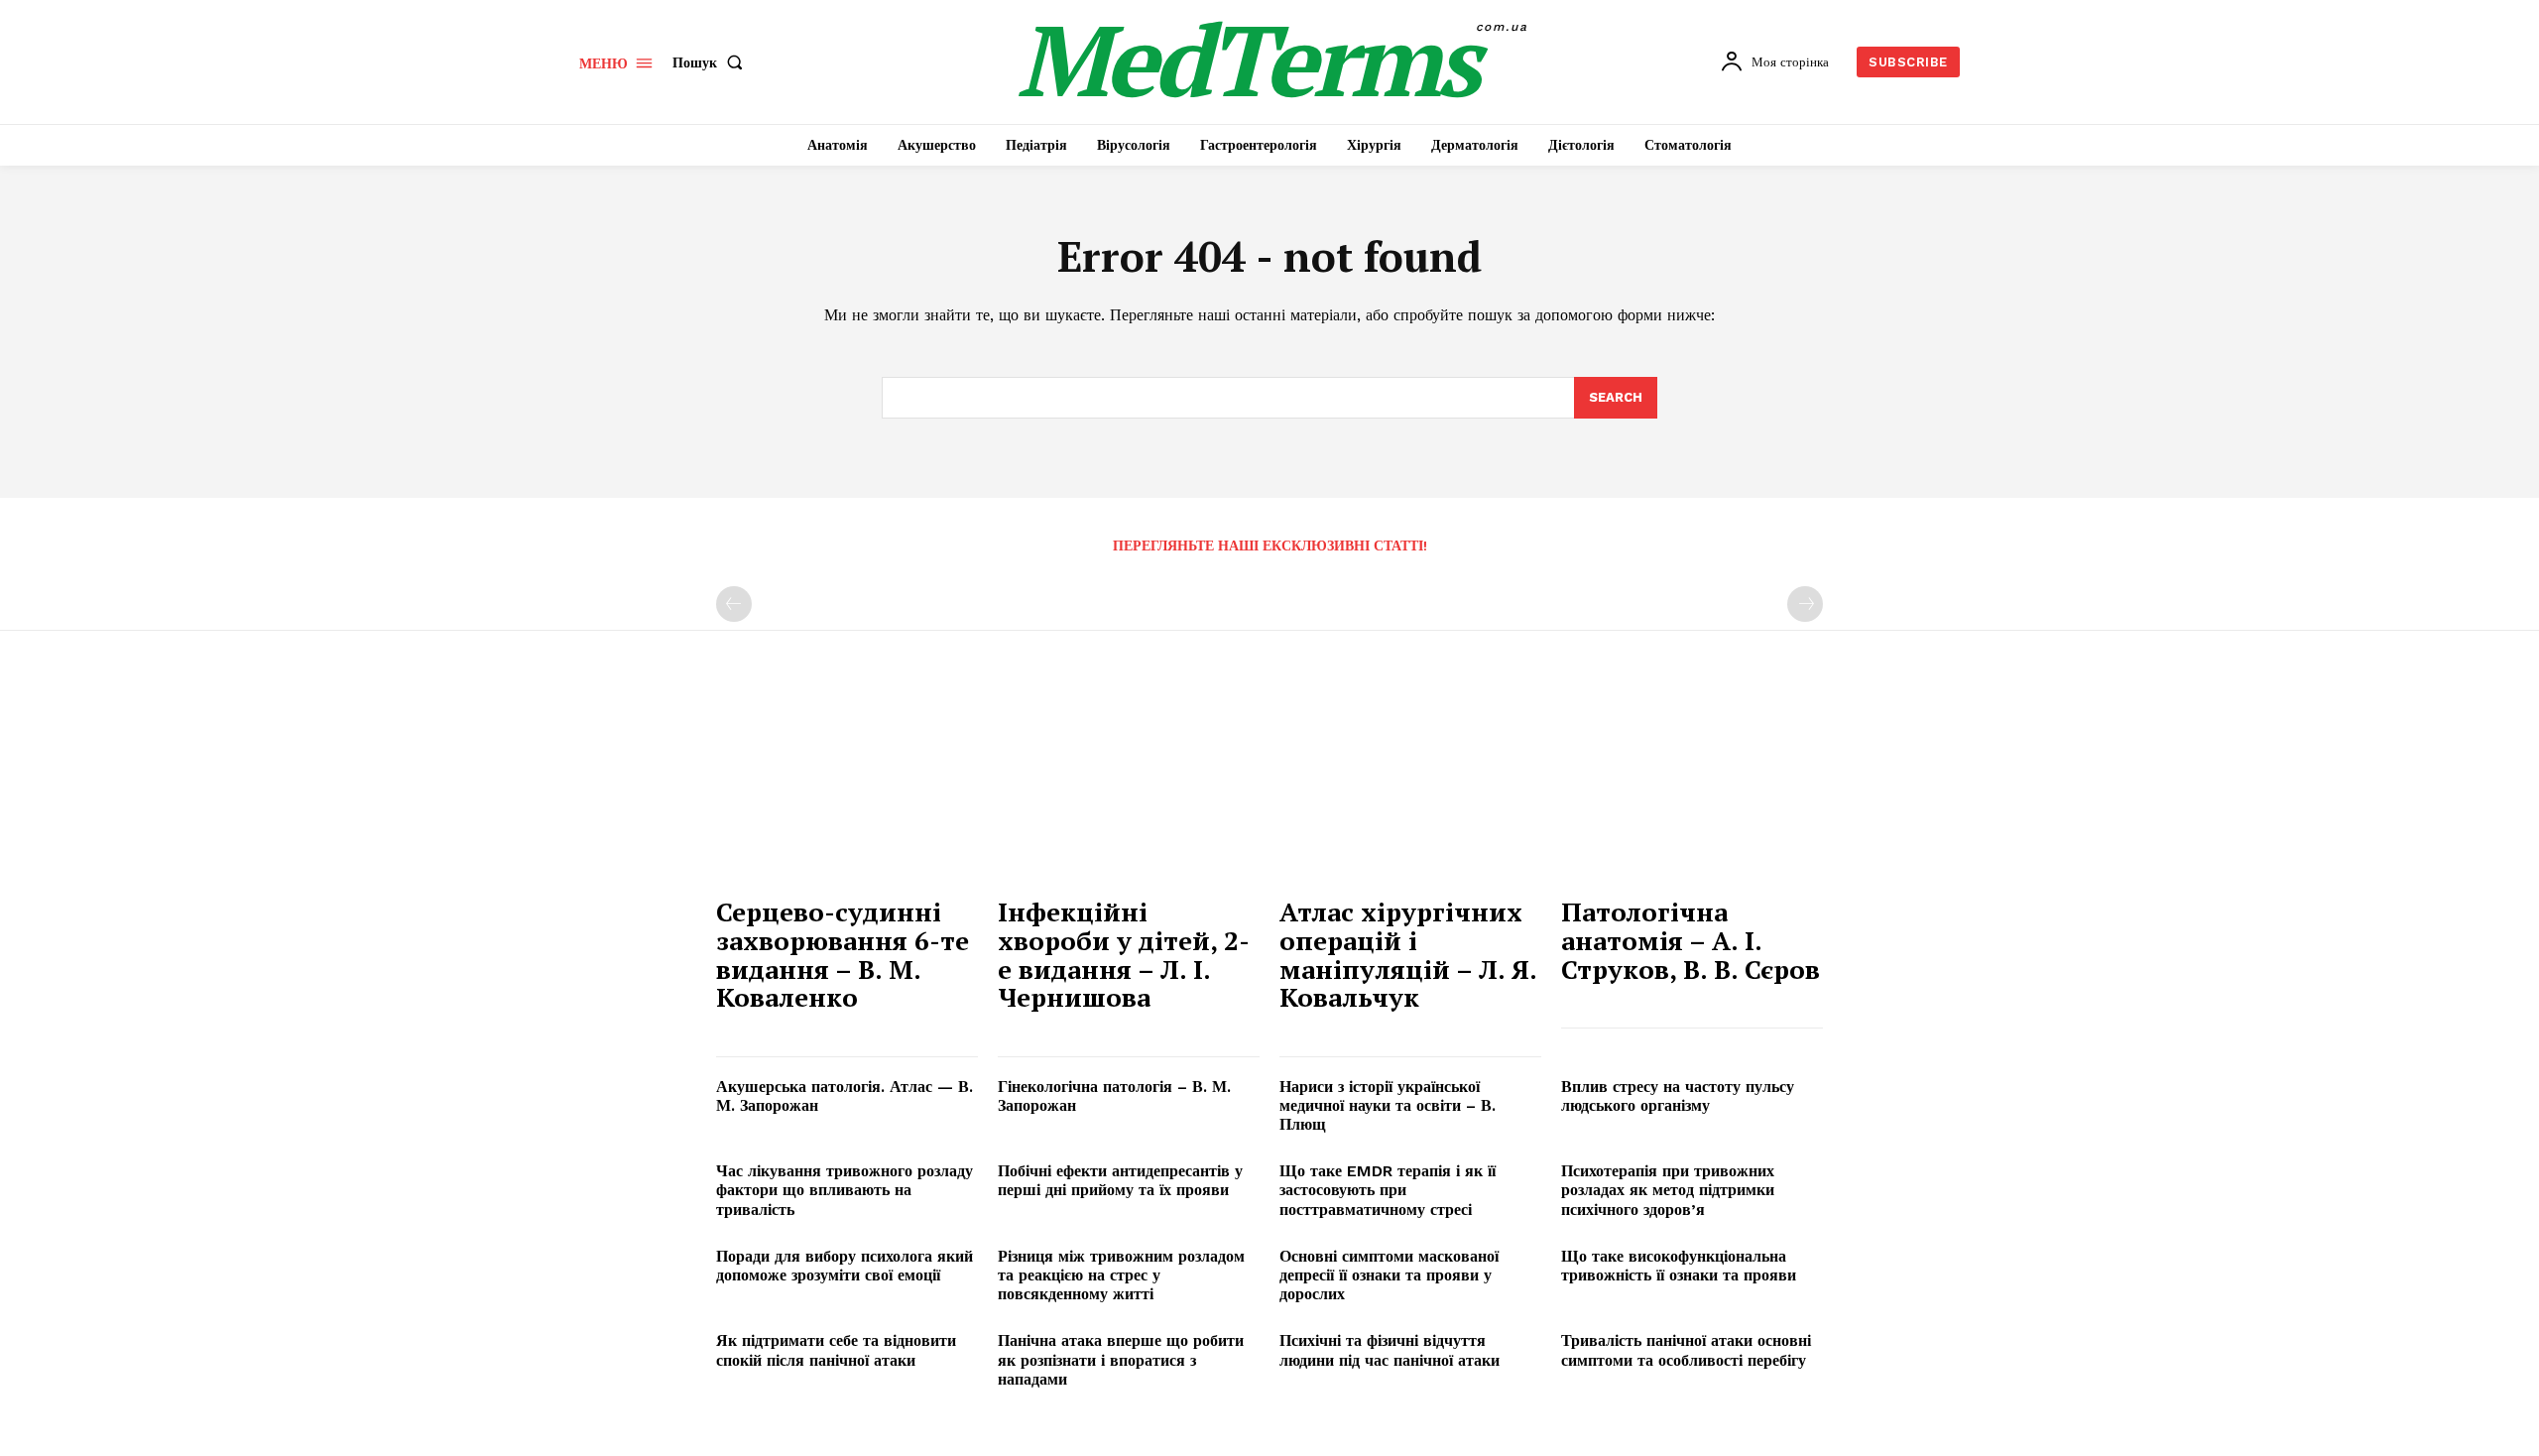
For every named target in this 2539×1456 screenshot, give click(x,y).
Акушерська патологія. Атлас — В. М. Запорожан (845, 1096)
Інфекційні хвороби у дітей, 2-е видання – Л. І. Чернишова (1124, 954)
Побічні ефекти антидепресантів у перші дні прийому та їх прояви (1120, 1180)
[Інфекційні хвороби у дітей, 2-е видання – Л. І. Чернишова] (1129, 787)
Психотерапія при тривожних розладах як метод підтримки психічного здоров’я (1668, 1190)
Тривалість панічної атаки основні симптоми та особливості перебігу (1686, 1350)
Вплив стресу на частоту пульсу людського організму (1678, 1096)
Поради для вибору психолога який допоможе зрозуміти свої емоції (845, 1266)
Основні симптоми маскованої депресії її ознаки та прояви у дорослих (1389, 1275)
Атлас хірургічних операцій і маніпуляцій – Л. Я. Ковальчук (1408, 954)
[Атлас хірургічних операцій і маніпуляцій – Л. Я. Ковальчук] (1410, 787)
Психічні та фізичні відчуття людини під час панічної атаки (1390, 1350)
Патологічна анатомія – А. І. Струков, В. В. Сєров (1691, 940)
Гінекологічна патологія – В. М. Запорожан (1114, 1096)
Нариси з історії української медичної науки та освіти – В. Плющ (1388, 1105)
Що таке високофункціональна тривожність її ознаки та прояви (1679, 1266)
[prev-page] (734, 604)
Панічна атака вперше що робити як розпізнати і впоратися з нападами (1121, 1359)
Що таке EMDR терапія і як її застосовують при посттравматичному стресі (1388, 1190)
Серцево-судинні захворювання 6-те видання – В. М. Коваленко (843, 954)
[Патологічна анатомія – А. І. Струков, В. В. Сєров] (1692, 787)
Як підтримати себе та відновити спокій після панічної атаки (836, 1350)
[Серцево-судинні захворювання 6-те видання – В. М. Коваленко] (847, 787)
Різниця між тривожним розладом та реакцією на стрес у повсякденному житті (1121, 1275)
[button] (712, 62)
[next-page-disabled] (1805, 604)
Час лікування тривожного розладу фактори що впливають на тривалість (845, 1190)
